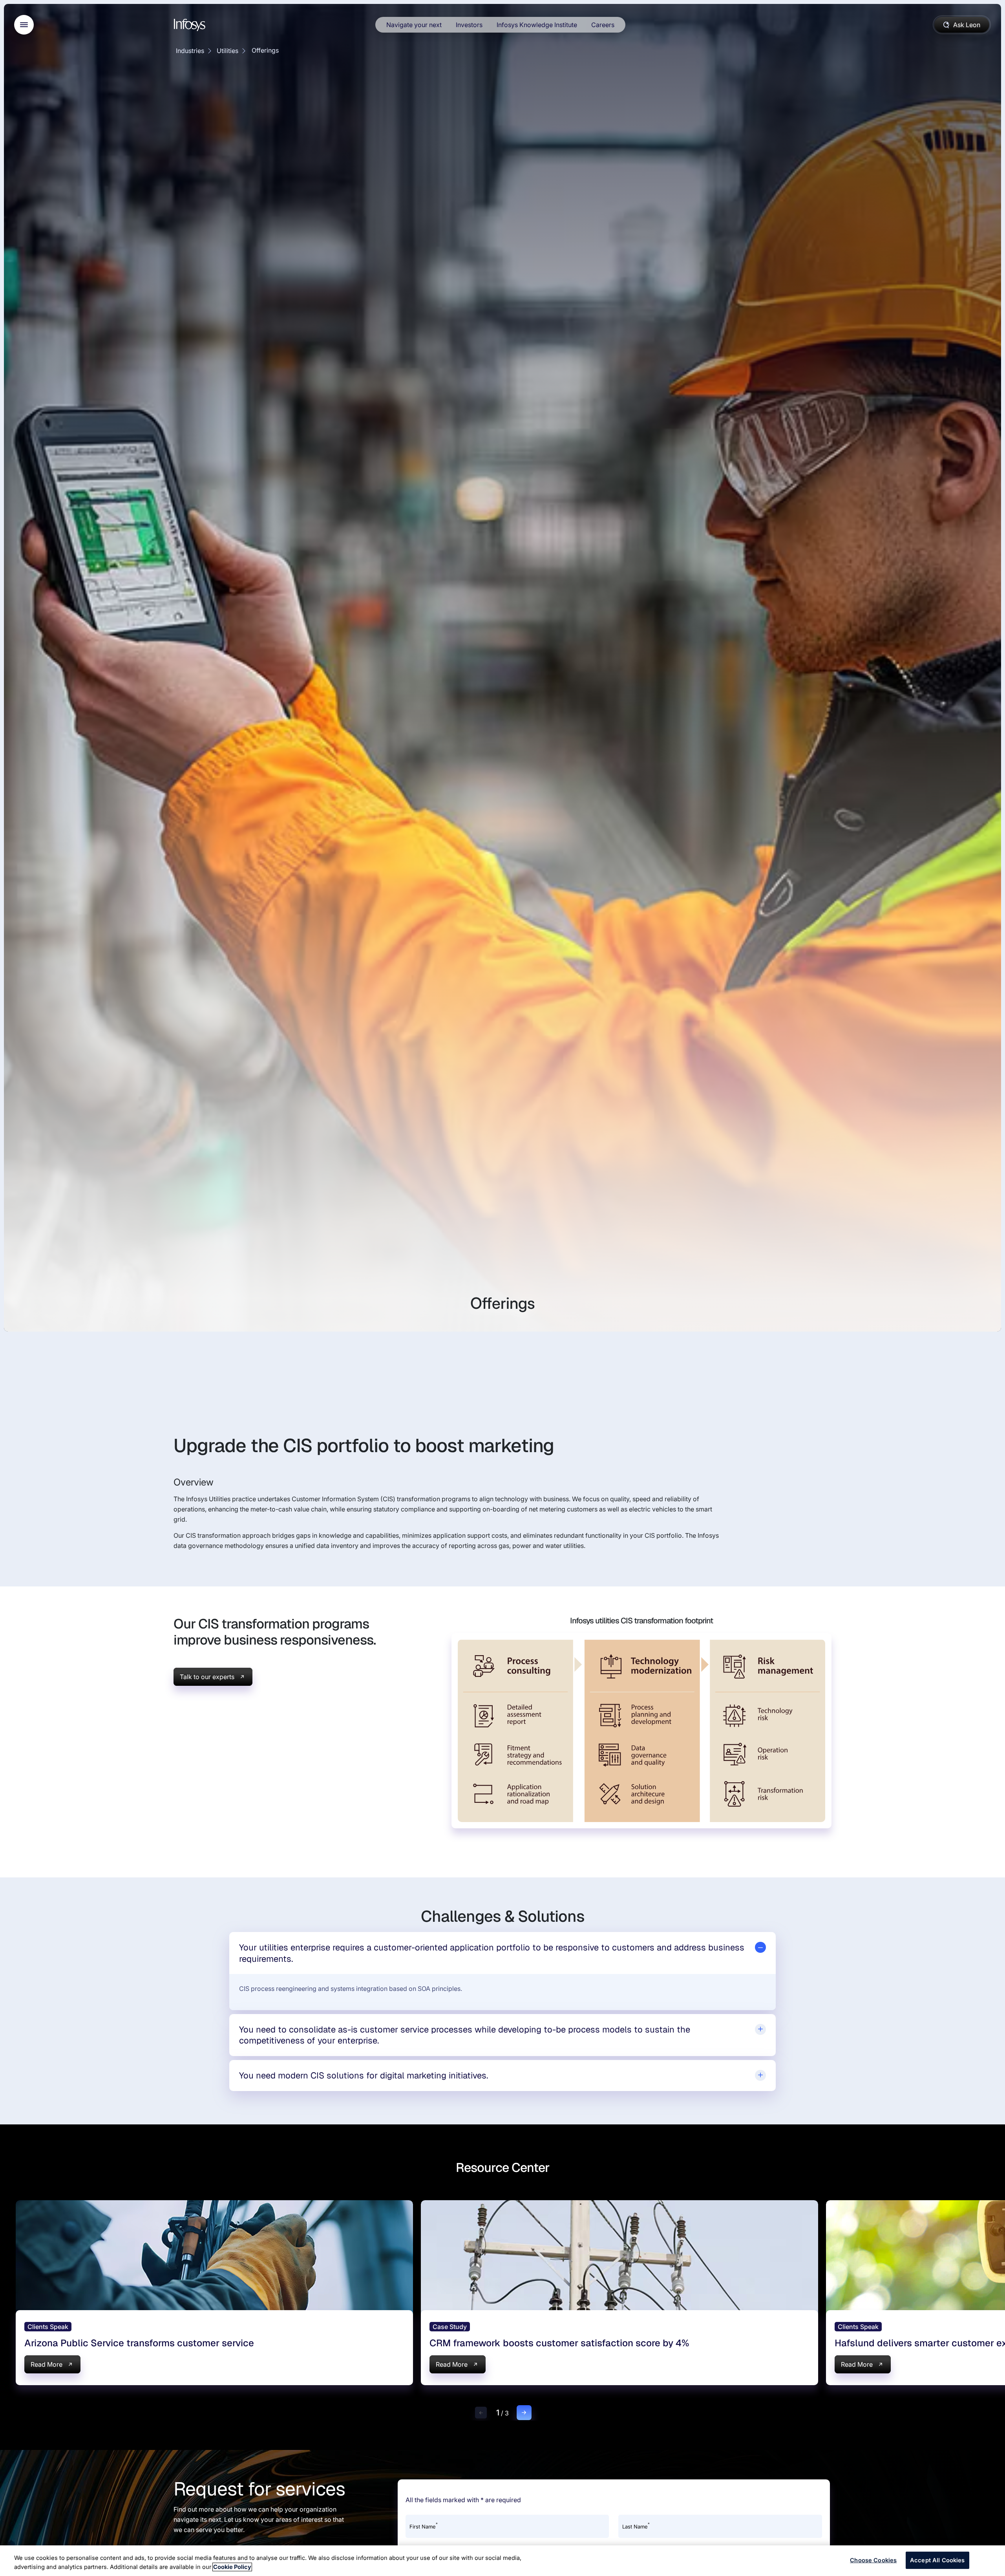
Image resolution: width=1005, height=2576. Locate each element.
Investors (469, 25)
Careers (603, 25)
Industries (190, 51)
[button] (481, 2413)
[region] (502, 2561)
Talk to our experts (207, 1677)
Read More (47, 2364)
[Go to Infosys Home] (191, 25)
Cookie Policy (232, 2567)
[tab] (503, 1953)
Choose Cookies (873, 2560)
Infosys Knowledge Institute (537, 25)
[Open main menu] (24, 25)
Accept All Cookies (937, 2560)
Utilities (227, 51)
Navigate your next (414, 25)
